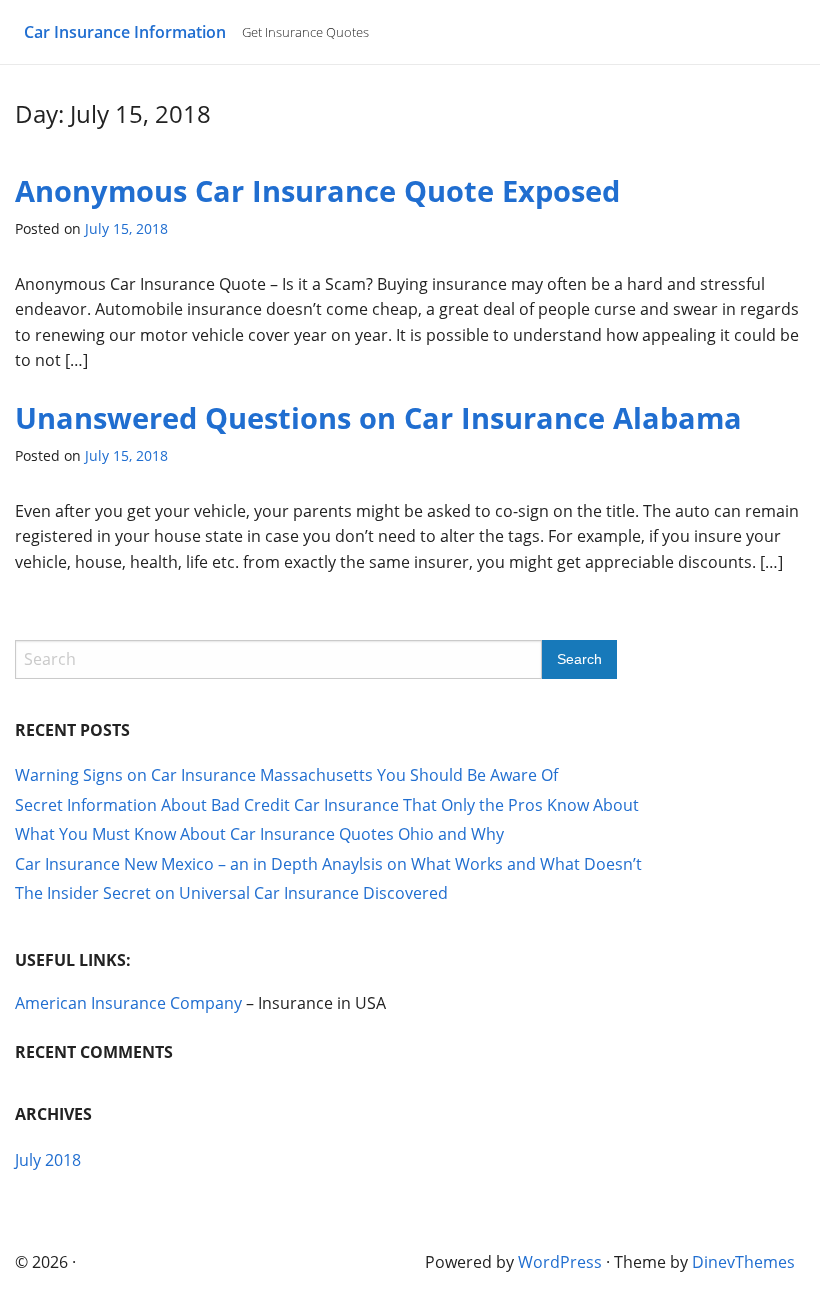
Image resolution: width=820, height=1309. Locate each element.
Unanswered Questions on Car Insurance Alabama (378, 417)
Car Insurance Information (125, 32)
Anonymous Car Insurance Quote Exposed (317, 190)
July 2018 (48, 1160)
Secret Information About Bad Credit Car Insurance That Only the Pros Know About (327, 805)
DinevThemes (743, 1262)
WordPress (560, 1262)
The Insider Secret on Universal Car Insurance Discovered (231, 893)
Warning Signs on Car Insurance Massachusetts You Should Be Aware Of (286, 775)
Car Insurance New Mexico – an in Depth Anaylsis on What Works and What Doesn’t (328, 864)
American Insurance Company (128, 1003)
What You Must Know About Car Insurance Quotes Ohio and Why (259, 834)
